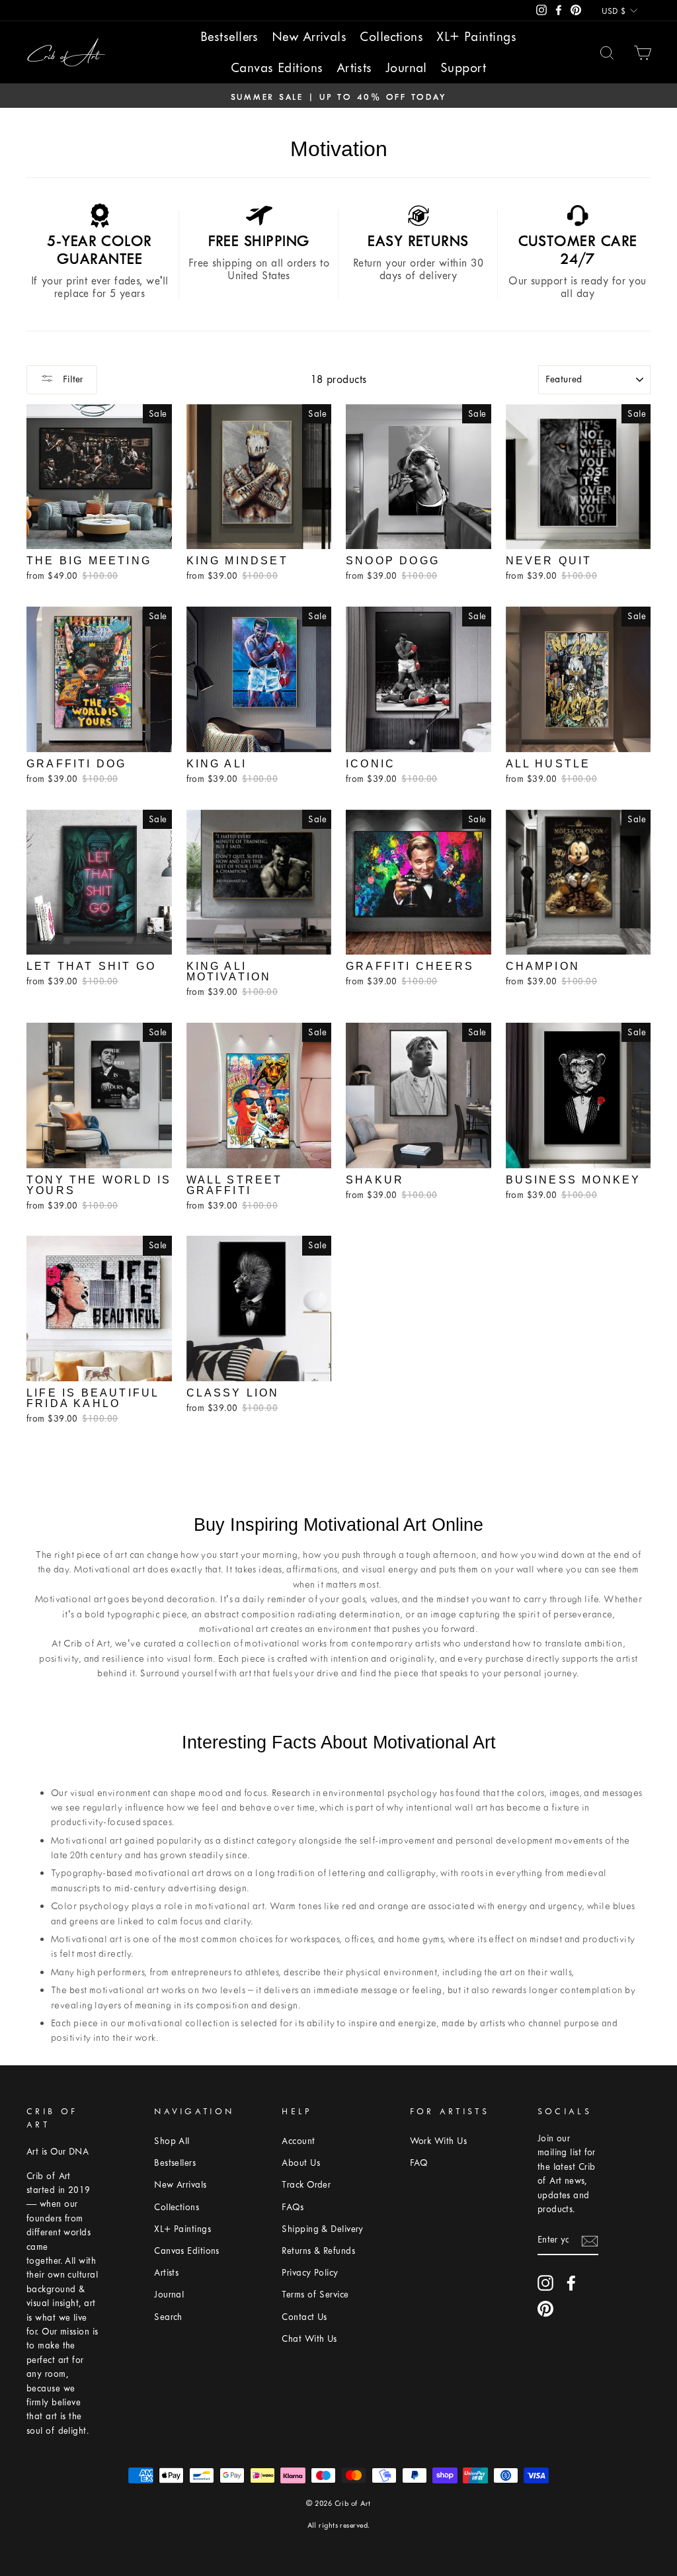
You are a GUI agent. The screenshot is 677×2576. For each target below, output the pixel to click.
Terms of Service (315, 2295)
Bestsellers (229, 37)
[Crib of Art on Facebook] (571, 2283)
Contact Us (304, 2317)
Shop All (172, 2141)
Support (463, 68)
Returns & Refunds (318, 2251)
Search (168, 2317)
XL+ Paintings (476, 37)
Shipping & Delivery (323, 2229)
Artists (354, 68)
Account (298, 2141)
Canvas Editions (277, 68)
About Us (301, 2163)
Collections (391, 37)
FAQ (419, 2163)
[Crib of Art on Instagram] (545, 2283)
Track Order (306, 2185)
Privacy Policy (310, 2273)
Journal (406, 68)
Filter (72, 379)
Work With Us (438, 2141)
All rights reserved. (339, 2525)
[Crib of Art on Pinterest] (545, 2309)
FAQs (293, 2207)
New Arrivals (309, 37)
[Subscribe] (590, 2241)
